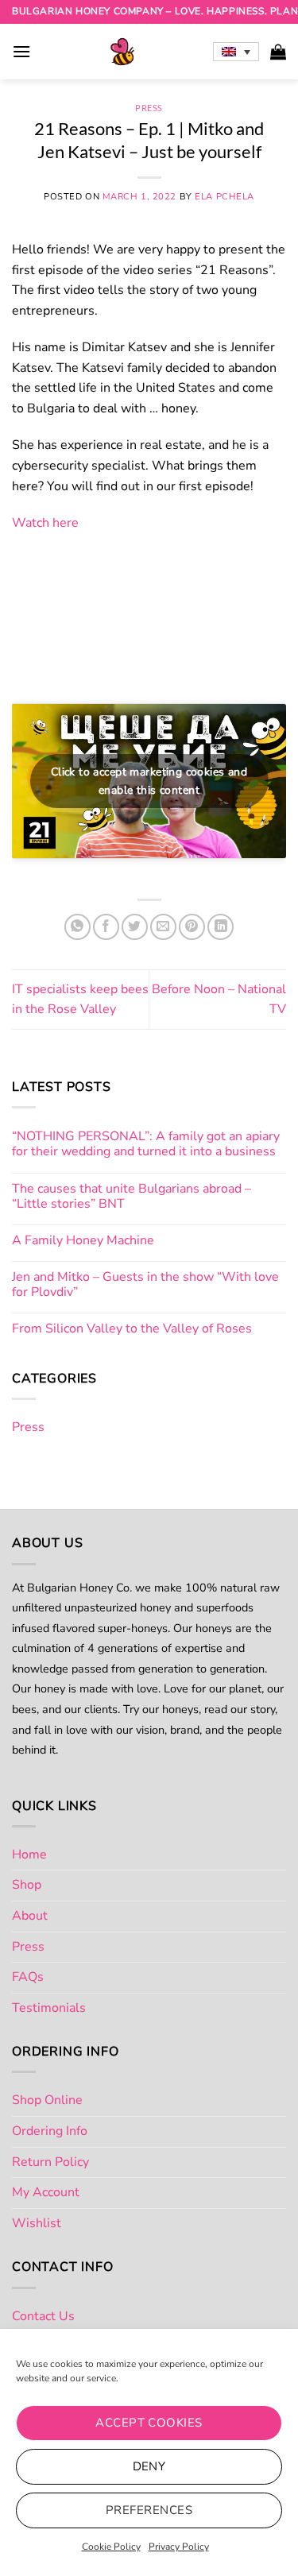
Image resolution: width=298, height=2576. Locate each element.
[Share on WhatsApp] (77, 927)
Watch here (45, 523)
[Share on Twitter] (135, 927)
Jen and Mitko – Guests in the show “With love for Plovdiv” (145, 1285)
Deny (149, 2466)
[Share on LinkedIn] (221, 927)
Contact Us (43, 2316)
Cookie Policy (111, 2547)
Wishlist (37, 2223)
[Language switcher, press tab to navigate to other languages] (236, 52)
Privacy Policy (179, 2547)
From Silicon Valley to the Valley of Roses (132, 1329)
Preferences (149, 2510)
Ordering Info (50, 2131)
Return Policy (50, 2162)
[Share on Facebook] (106, 927)
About (30, 1916)
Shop (27, 1885)
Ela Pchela (224, 197)
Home (29, 1855)
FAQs (28, 1977)
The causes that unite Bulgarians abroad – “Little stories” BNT (132, 1197)
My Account (46, 2192)
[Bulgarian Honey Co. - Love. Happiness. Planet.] (122, 52)
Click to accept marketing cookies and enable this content (149, 781)
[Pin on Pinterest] (192, 927)
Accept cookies (149, 2423)
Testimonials (49, 2008)
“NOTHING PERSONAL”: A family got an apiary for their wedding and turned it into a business (146, 1144)
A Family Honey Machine (83, 1241)
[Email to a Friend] (163, 927)
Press (149, 108)
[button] (21, 51)
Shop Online (47, 2100)
